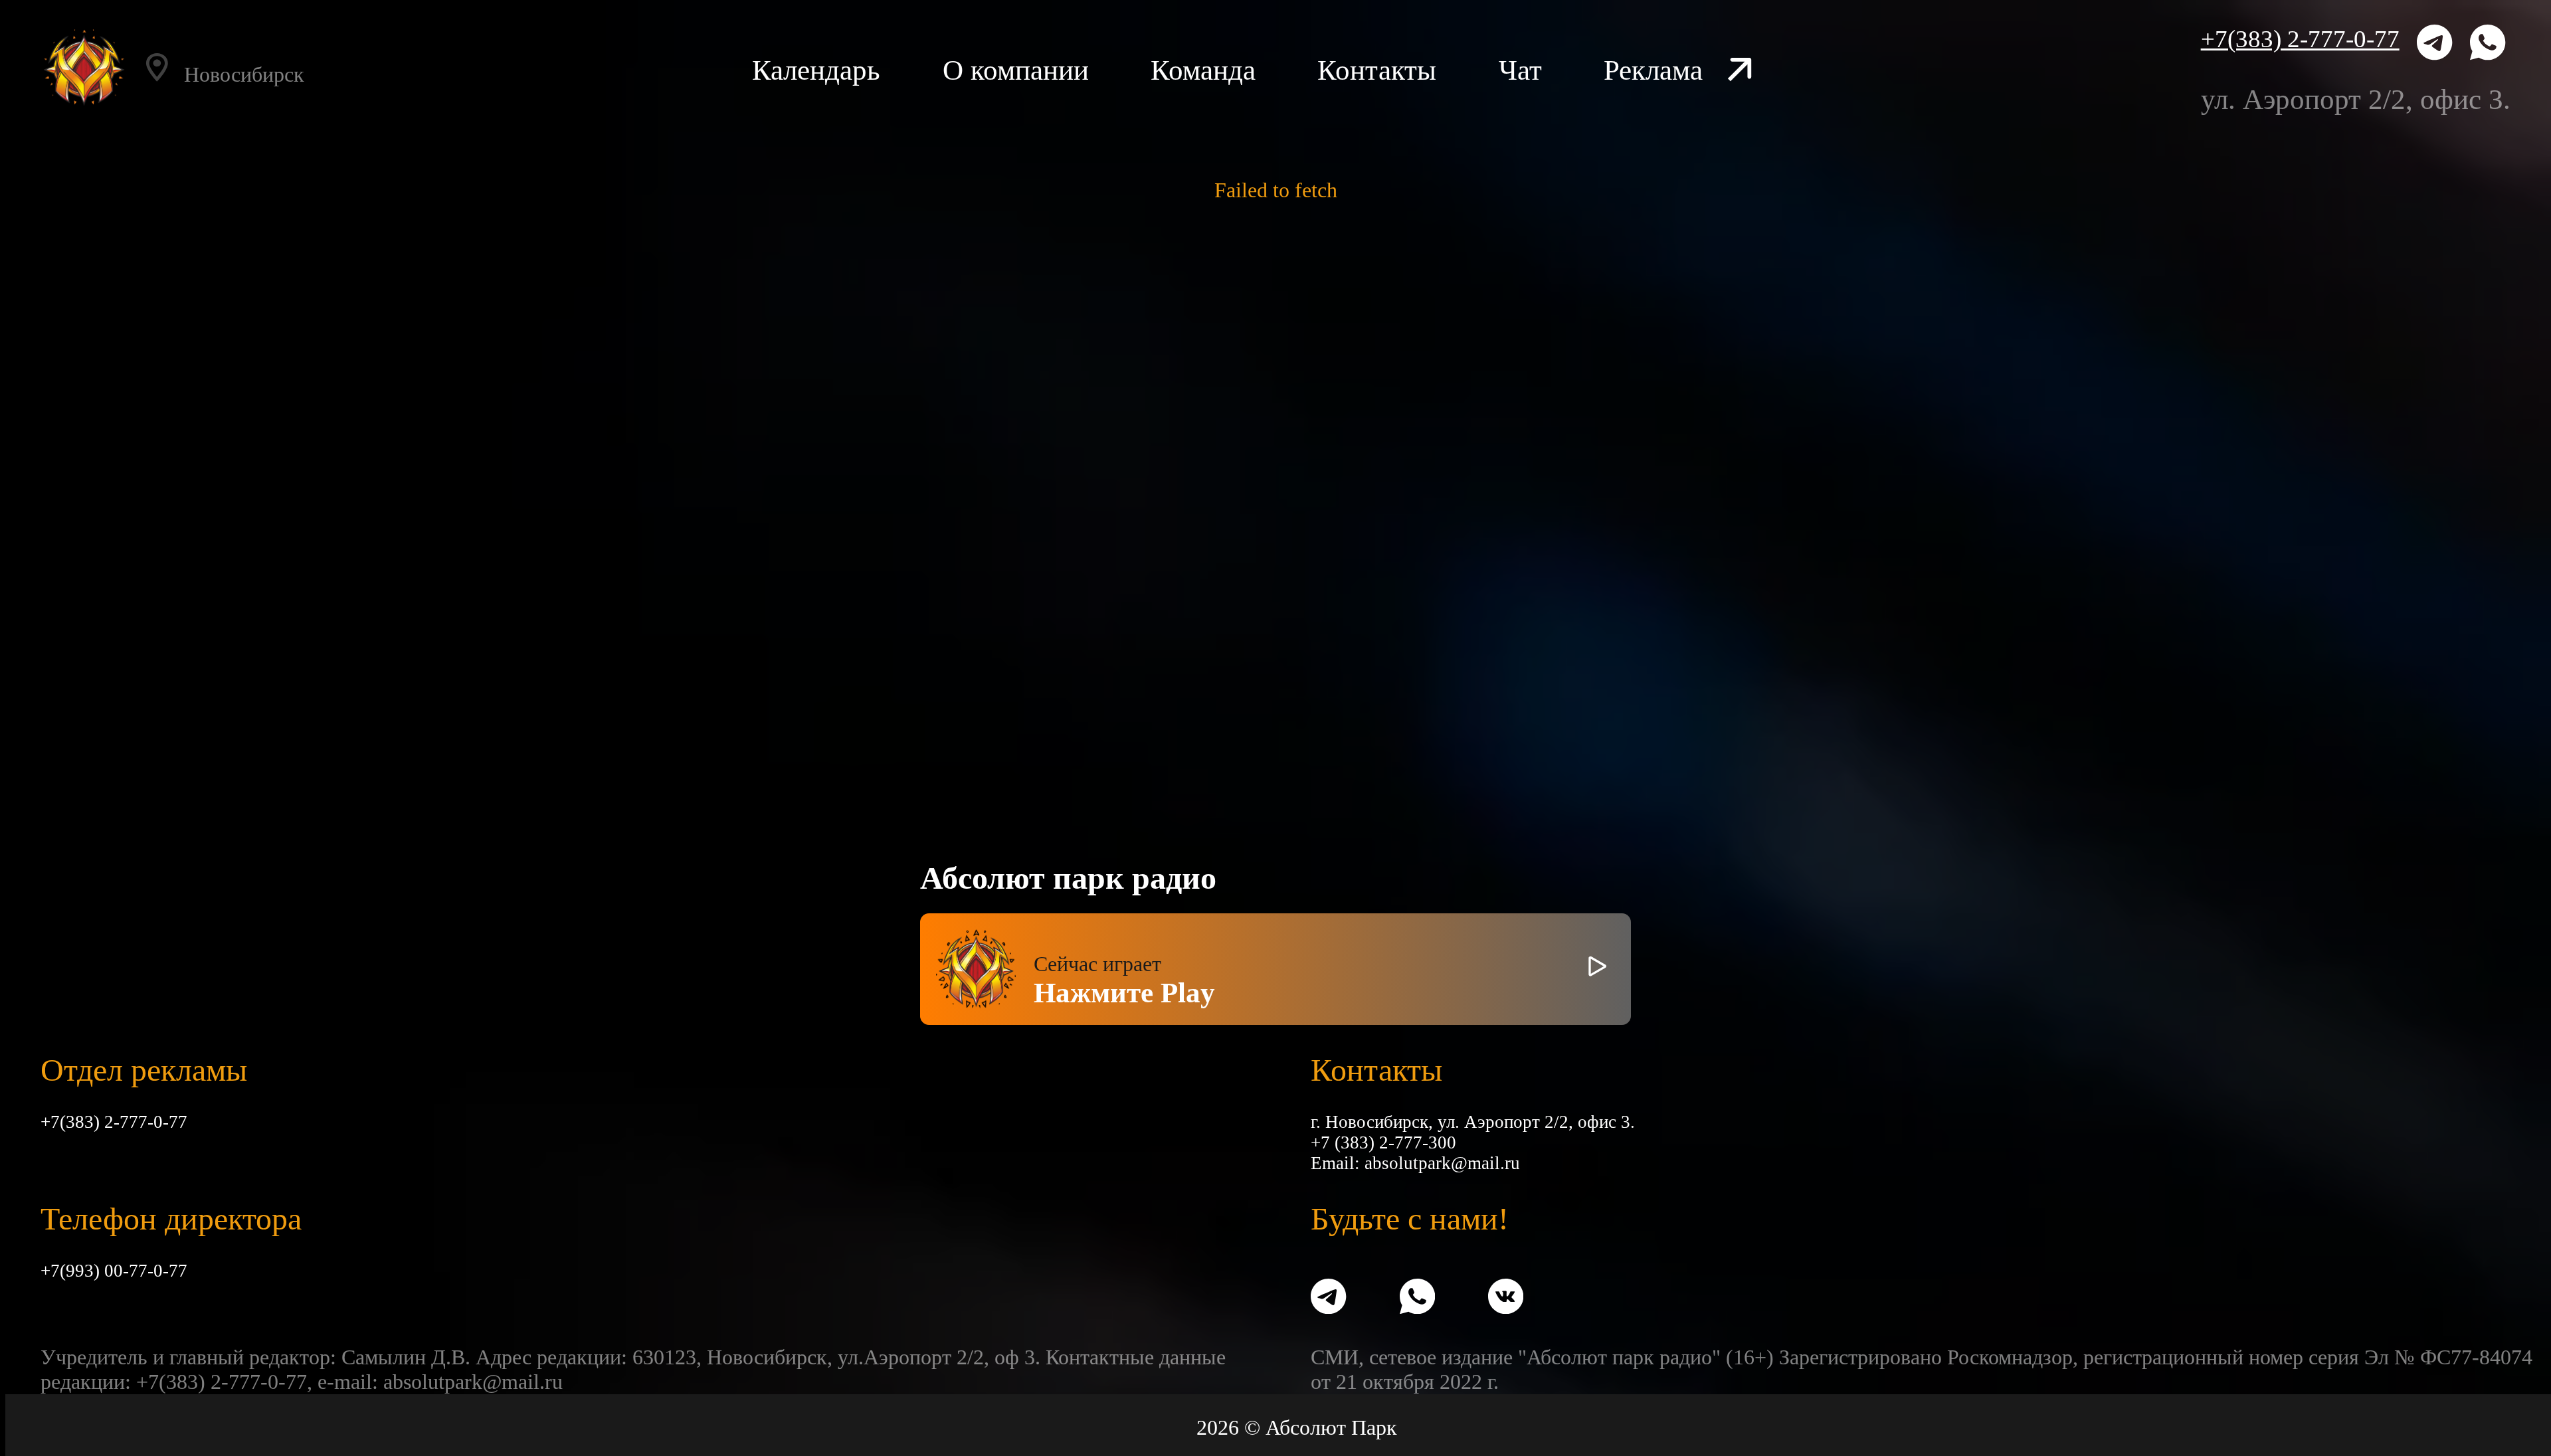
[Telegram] (2434, 45)
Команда (1203, 70)
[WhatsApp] (2488, 45)
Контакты (1377, 70)
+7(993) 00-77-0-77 (114, 1271)
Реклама (1653, 70)
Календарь (816, 70)
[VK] (1506, 1299)
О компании (1016, 70)
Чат (1520, 70)
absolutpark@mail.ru (1442, 1163)
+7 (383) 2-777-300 (1383, 1142)
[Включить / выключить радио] (1597, 969)
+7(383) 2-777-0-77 (2300, 39)
